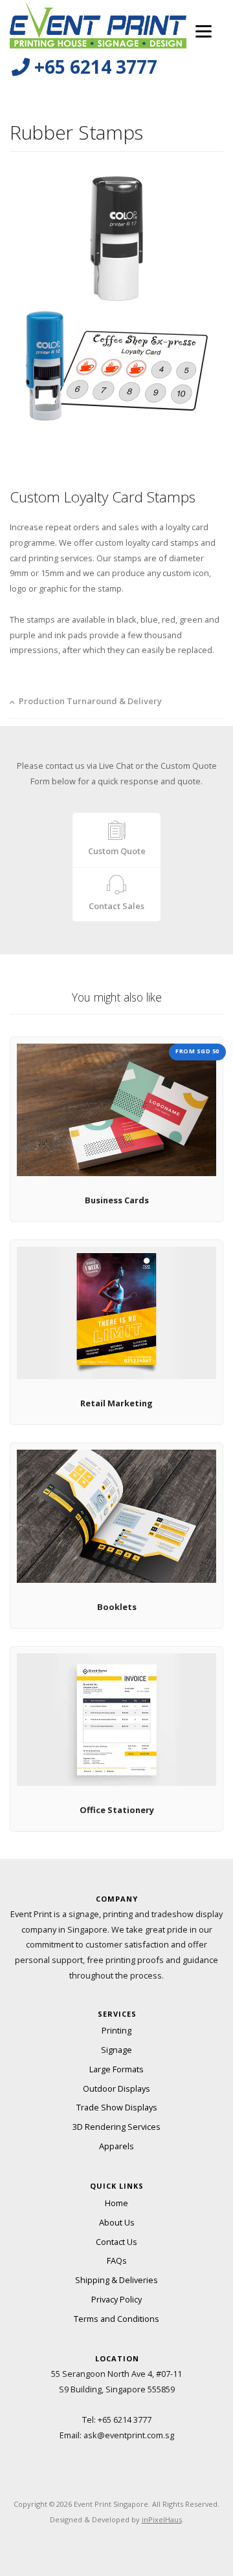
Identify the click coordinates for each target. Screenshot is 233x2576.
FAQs (117, 2260)
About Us (117, 2222)
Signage (116, 2050)
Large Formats (116, 2069)
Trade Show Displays (117, 2107)
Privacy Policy (116, 2299)
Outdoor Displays (116, 2088)
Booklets (117, 1607)
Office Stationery (117, 1810)
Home (116, 2203)
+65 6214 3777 (125, 2420)
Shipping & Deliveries (116, 2280)
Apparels (116, 2146)
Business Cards (117, 1200)
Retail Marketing (116, 1403)
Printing (116, 2030)
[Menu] (204, 31)
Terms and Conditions (116, 2319)
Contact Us (116, 2242)
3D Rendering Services (116, 2127)
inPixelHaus (162, 2519)
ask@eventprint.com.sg (129, 2435)
